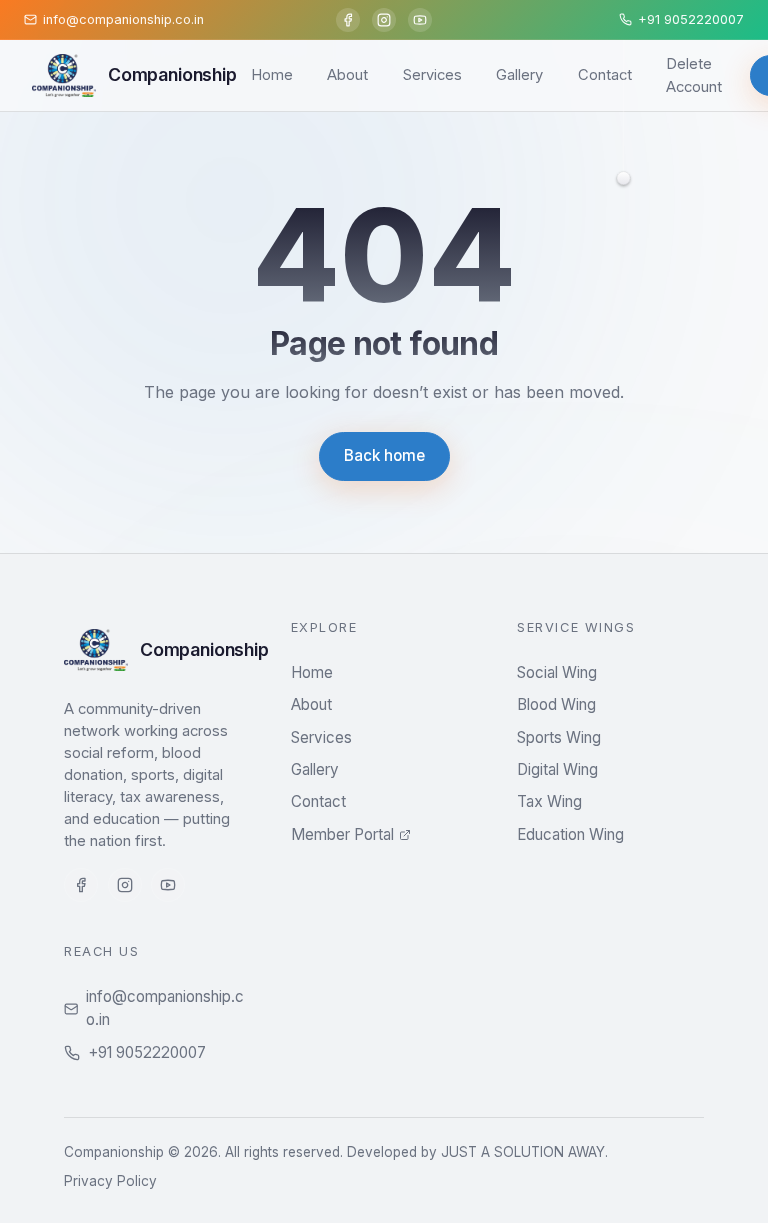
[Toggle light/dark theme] (624, 176)
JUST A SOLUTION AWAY (523, 1152)
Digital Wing (557, 769)
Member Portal (342, 834)
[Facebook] (348, 20)
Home (272, 75)
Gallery (519, 75)
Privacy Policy (110, 1181)
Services (432, 75)
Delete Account (694, 75)
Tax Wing (549, 801)
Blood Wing (556, 704)
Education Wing (570, 834)
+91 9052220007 (147, 1052)
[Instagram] (384, 20)
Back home (384, 455)
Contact (605, 75)
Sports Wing (559, 737)
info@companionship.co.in (165, 1008)
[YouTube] (420, 20)
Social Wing (557, 672)
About (347, 75)
